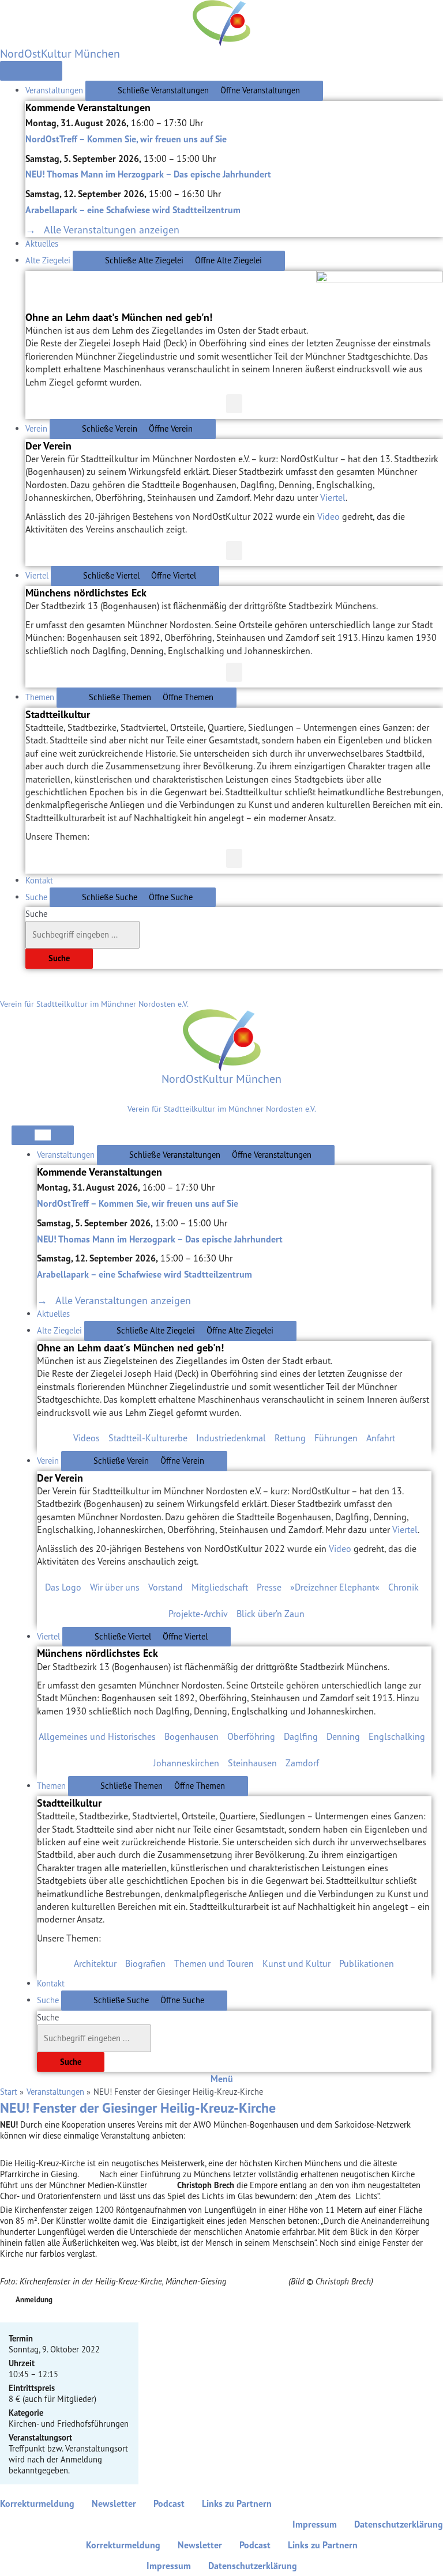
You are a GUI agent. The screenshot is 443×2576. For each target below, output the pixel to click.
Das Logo (63, 1587)
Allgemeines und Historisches (97, 1736)
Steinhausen (252, 1763)
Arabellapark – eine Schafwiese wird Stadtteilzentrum (133, 210)
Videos (87, 1438)
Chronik (403, 1587)
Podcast (169, 2503)
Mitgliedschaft (220, 1587)
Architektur (95, 1963)
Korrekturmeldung (37, 2503)
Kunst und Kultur (296, 1963)
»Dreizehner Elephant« (335, 1587)
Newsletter (114, 2503)
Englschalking (397, 1736)
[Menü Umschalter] (31, 71)
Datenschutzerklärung (399, 2524)
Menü (222, 2079)
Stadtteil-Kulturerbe (148, 1438)
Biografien (145, 1963)
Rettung (290, 1438)
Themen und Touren (214, 1963)
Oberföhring (251, 1736)
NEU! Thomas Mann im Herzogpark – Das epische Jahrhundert (148, 174)
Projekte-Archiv (198, 1614)
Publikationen (367, 1963)
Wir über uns (115, 1587)
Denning (343, 1736)
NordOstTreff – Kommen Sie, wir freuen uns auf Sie (126, 139)
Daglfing (301, 1736)
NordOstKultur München (60, 53)
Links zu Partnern (237, 2503)
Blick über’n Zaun (271, 1614)
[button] (234, 404)
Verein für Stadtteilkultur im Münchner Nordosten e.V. (94, 1004)
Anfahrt (381, 1438)
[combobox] (82, 935)
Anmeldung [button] (34, 2300)
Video (329, 516)
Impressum (315, 2524)
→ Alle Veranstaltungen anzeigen (102, 229)
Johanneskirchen (186, 1763)
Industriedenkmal (231, 1438)
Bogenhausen (192, 1736)
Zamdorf (302, 1763)
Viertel (333, 497)
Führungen (336, 1438)
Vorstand (166, 1587)
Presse (269, 1587)
